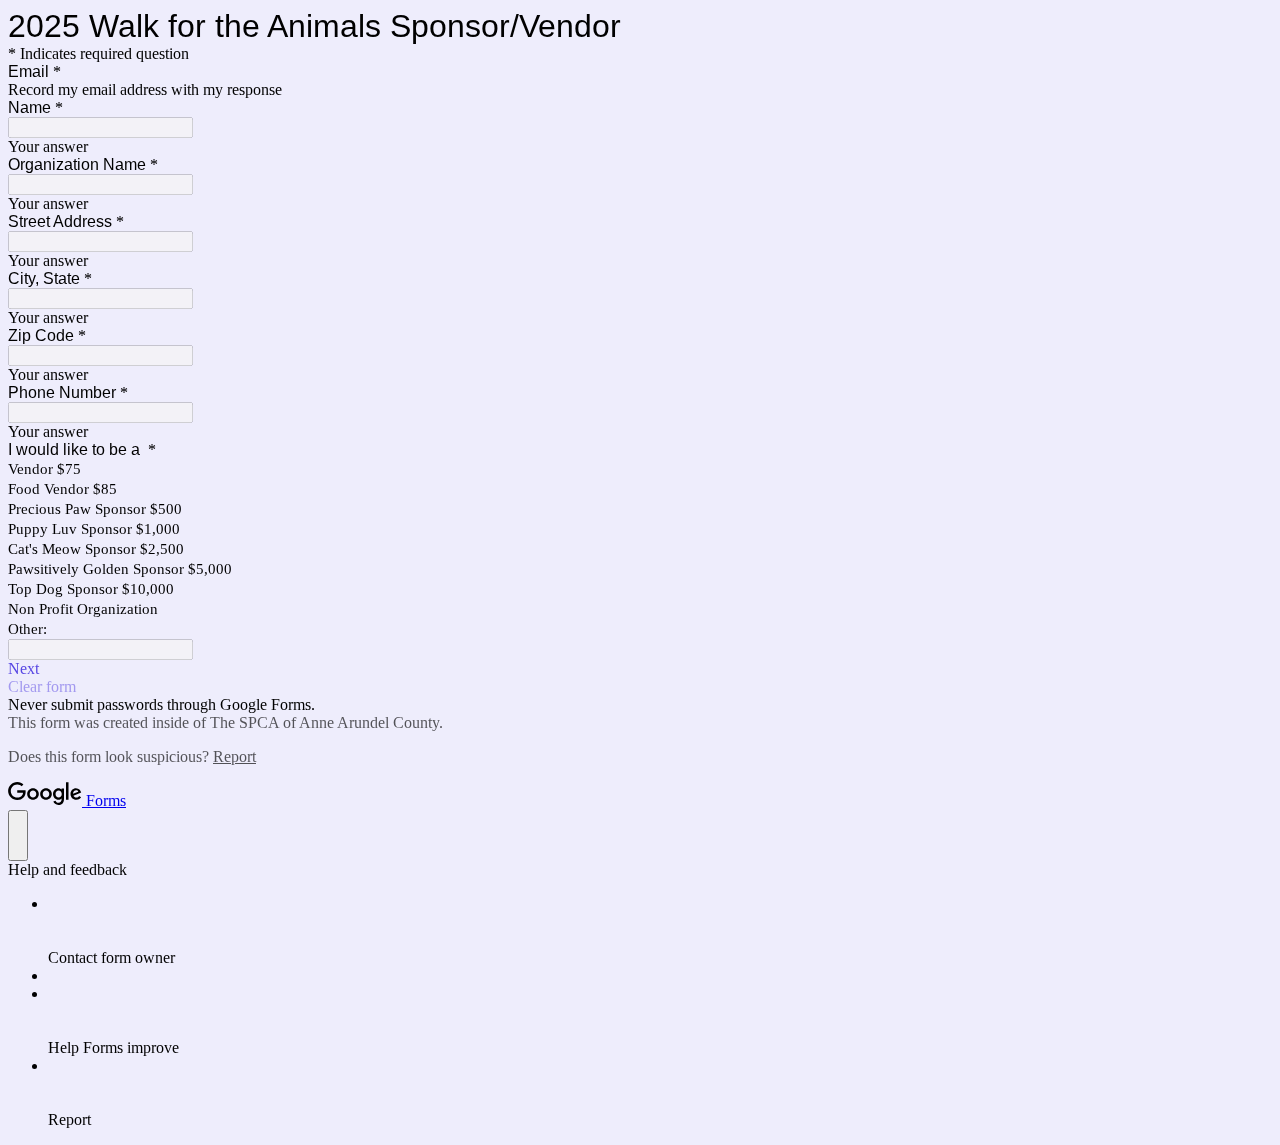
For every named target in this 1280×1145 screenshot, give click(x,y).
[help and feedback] (18, 835)
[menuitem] (660, 931)
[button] (640, 669)
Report (234, 756)
